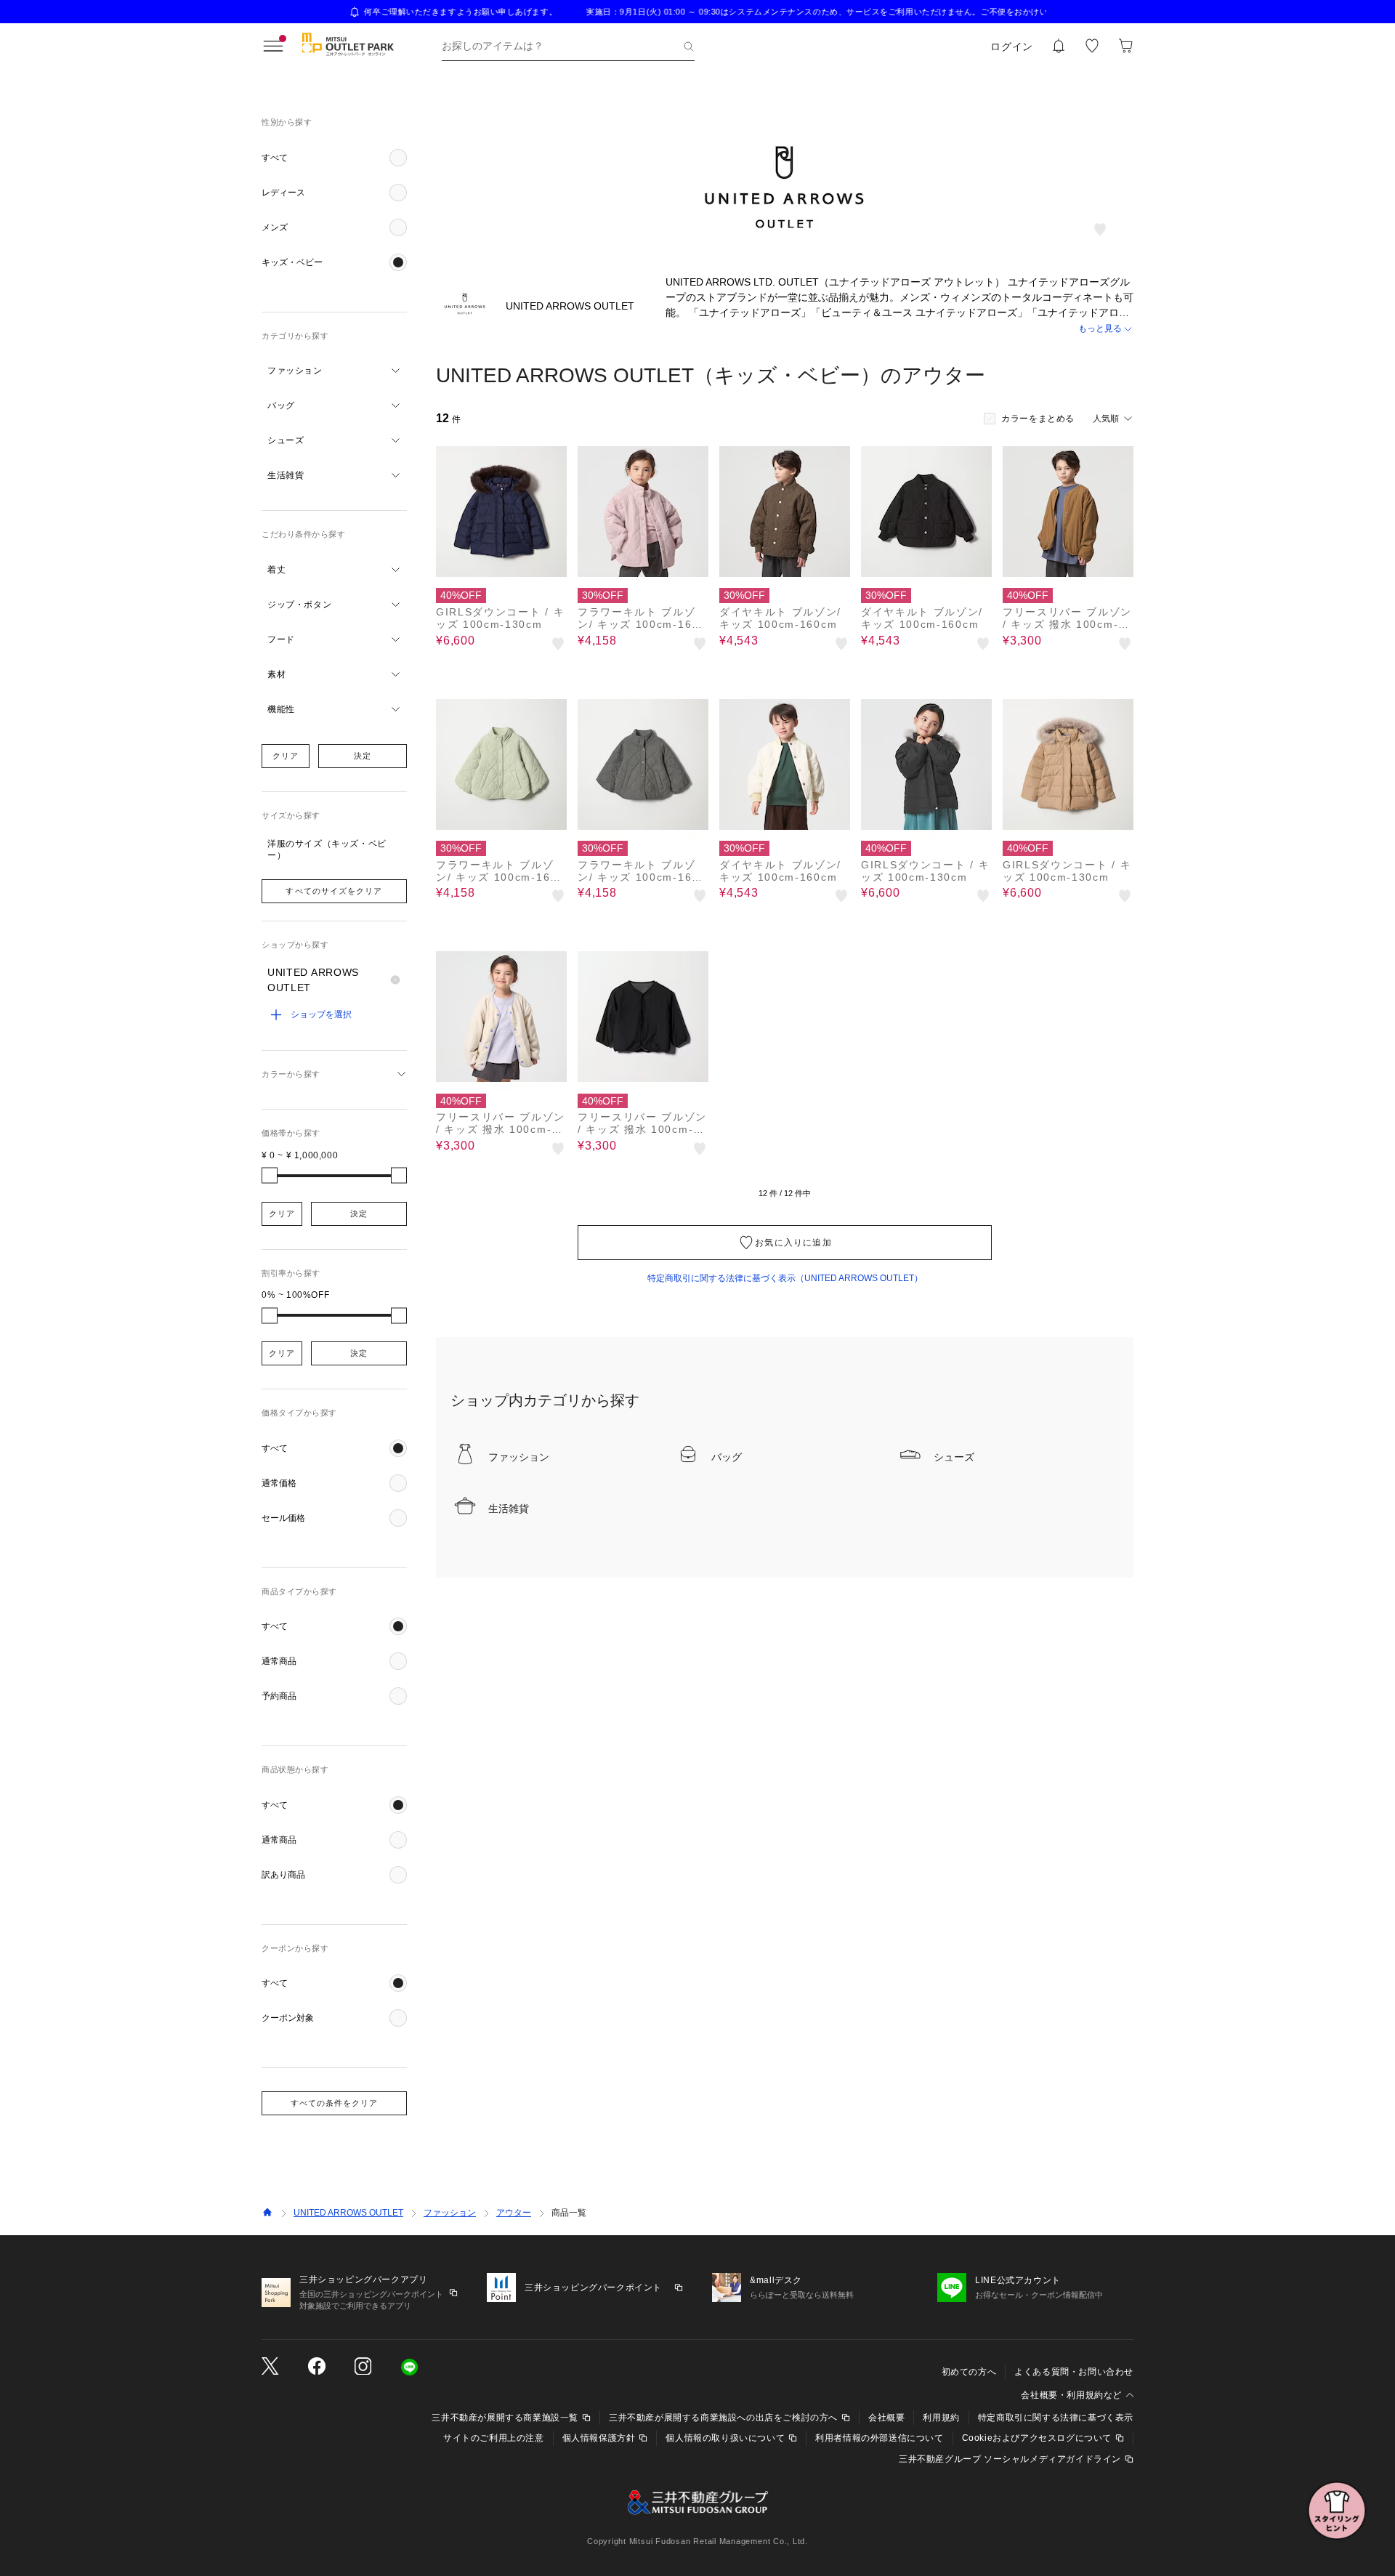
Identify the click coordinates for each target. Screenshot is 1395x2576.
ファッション (450, 2213)
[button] (334, 158)
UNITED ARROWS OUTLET (348, 2213)
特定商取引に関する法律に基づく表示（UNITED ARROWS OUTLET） (785, 1278)
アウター (514, 2213)
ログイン (1012, 47)
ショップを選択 (321, 1014)
